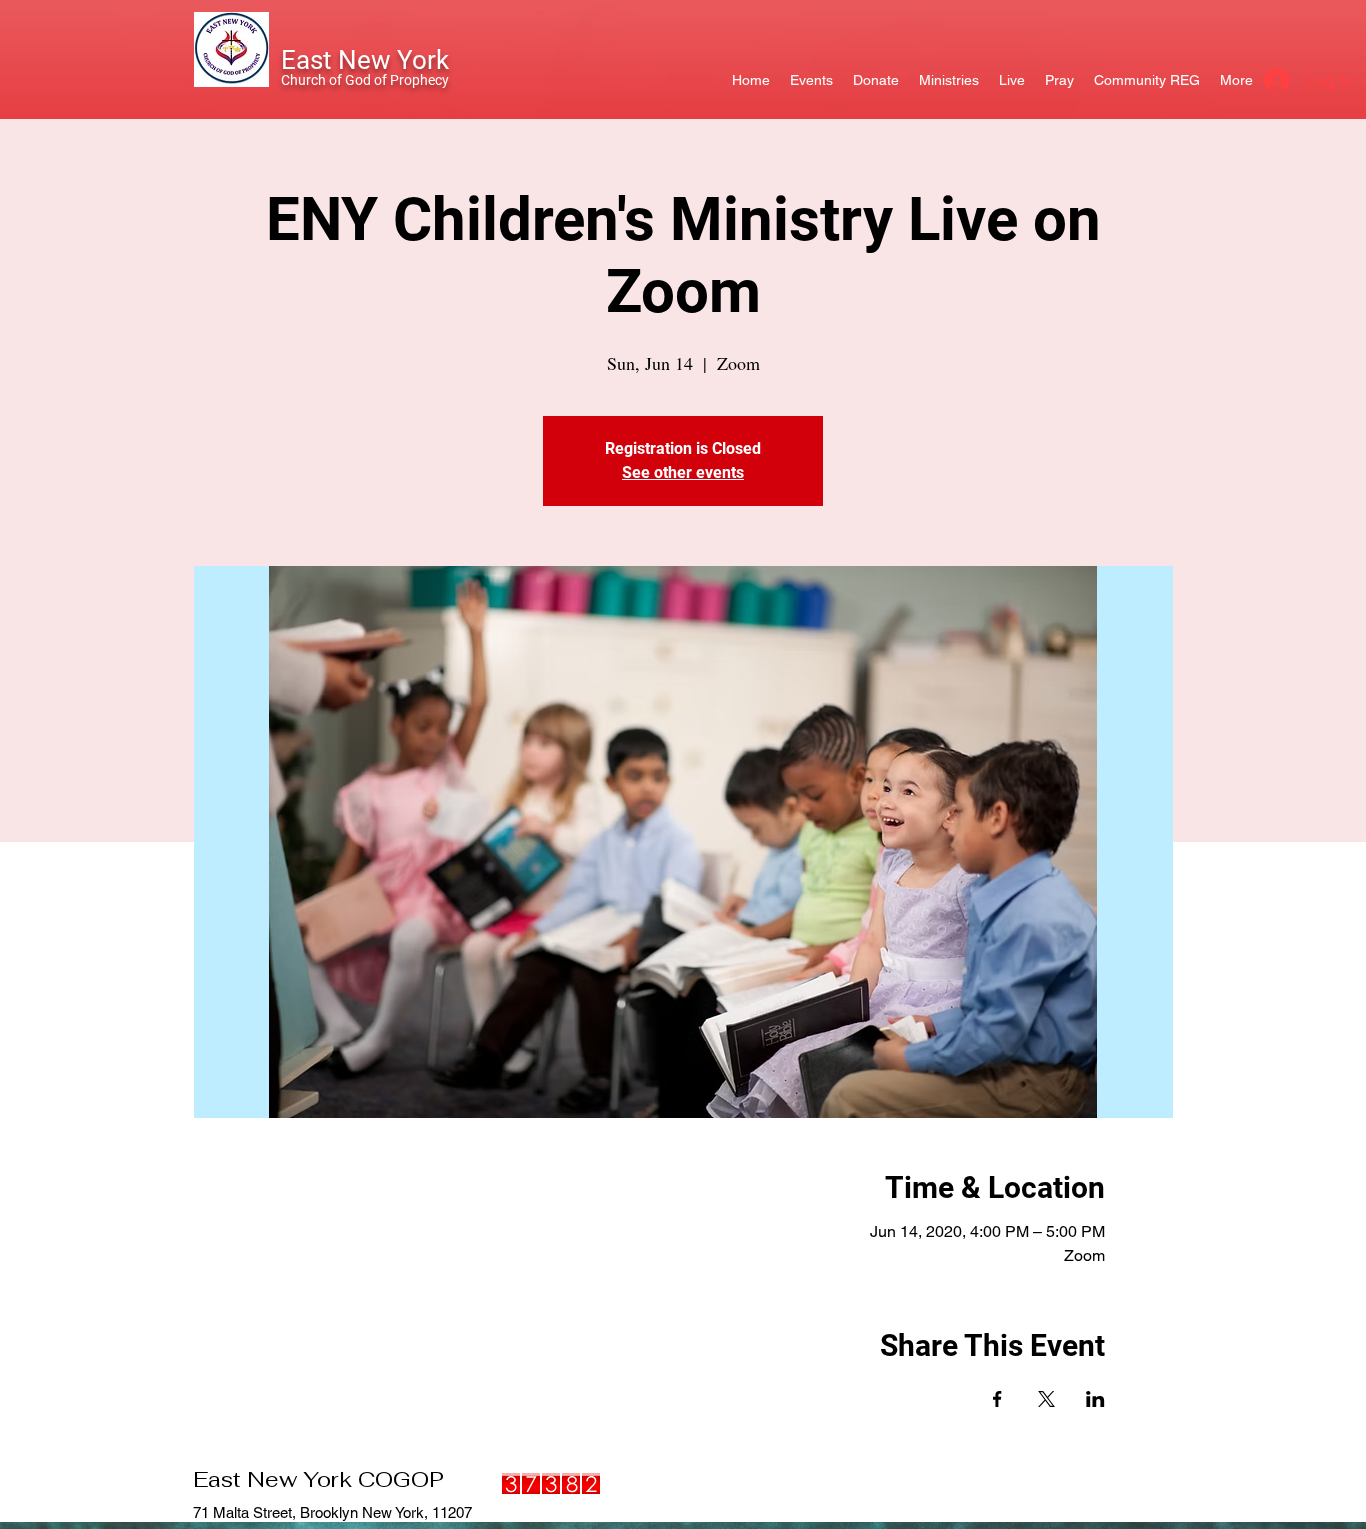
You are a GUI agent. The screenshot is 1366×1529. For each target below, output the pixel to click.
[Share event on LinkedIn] (1095, 1399)
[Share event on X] (1046, 1399)
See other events (683, 472)
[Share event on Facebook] (997, 1399)
